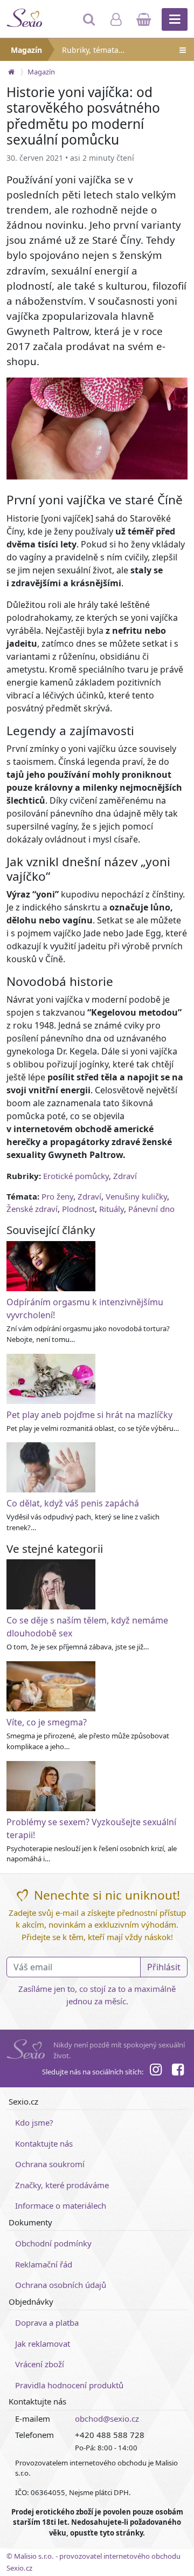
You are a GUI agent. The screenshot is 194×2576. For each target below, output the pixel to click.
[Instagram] (156, 2071)
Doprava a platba (47, 2322)
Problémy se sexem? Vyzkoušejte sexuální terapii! (91, 1828)
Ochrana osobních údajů (61, 2285)
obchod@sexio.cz (107, 2419)
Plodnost (78, 1209)
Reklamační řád (44, 2264)
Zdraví (125, 1176)
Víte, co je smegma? (47, 1722)
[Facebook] (178, 2071)
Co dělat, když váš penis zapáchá (73, 1503)
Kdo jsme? (34, 2122)
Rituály (112, 1209)
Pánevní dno (151, 1209)
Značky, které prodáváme (62, 2185)
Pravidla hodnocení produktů (69, 2385)
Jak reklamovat (43, 2344)
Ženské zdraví (32, 1209)
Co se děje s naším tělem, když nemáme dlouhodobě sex (87, 1627)
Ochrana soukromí (50, 2164)
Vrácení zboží (40, 2364)
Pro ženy (57, 1196)
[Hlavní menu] (175, 19)
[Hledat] (90, 24)
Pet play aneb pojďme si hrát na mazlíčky (89, 1415)
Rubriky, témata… (93, 50)
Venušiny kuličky (136, 1196)
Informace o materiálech (61, 2205)
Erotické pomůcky (76, 1176)
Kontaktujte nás (44, 2143)
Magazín (26, 50)
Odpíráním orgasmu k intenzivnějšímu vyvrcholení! (85, 1308)
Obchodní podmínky (53, 2243)
